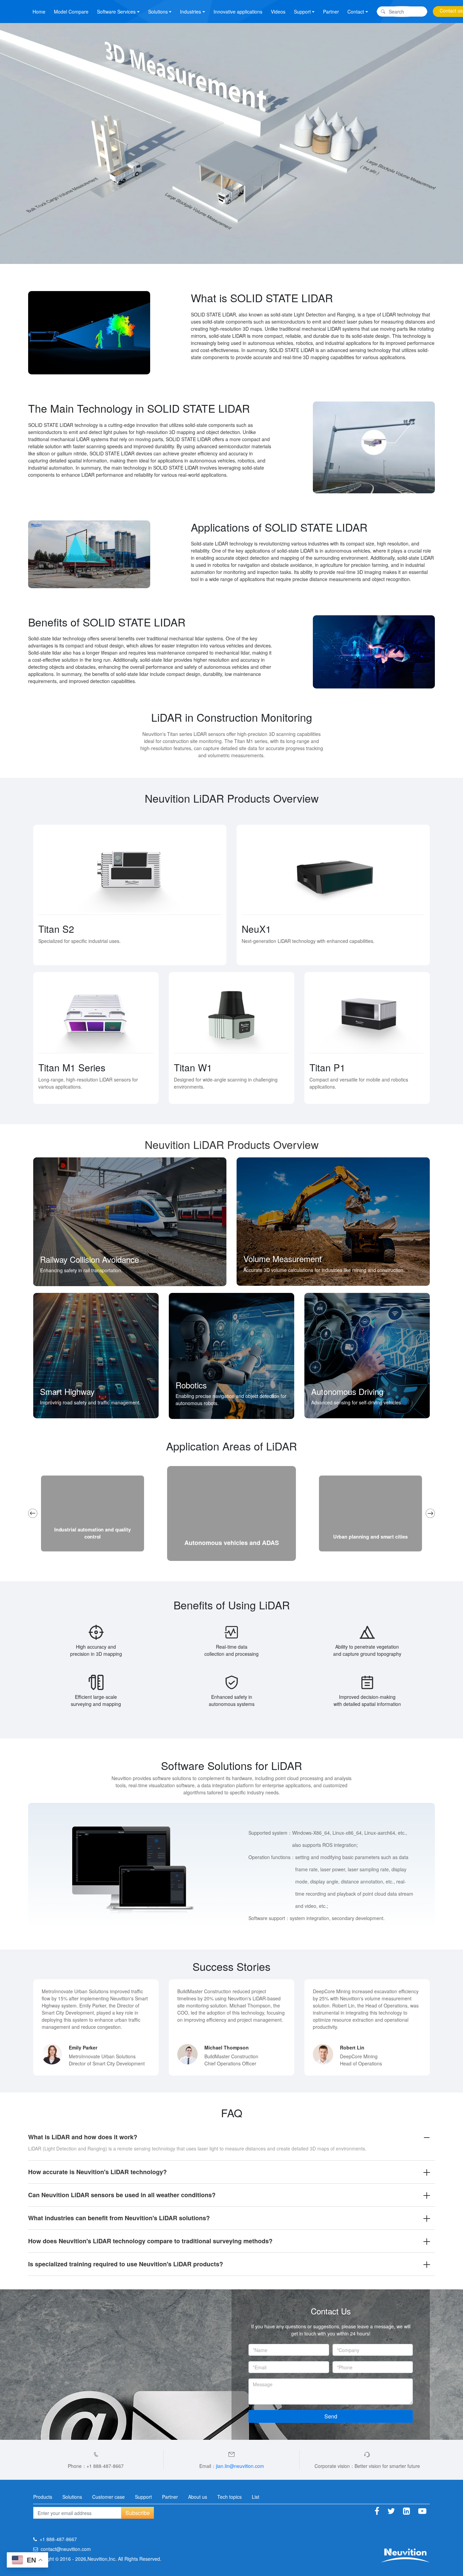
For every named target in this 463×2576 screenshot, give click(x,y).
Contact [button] (356, 12)
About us (198, 2497)
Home (39, 12)
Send (331, 2416)
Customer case (108, 2497)
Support (143, 2497)
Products (43, 2497)
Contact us (451, 11)
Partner (331, 12)
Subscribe (138, 2513)
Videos (278, 12)
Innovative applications (238, 12)
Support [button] (302, 12)
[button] (33, 1513)
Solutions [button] (158, 12)
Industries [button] (190, 12)
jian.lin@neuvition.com (240, 2466)
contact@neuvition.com (66, 2549)
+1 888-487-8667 (58, 2539)
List (256, 2497)
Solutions (72, 2497)
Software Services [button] (116, 12)
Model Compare (71, 12)
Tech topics (229, 2497)
